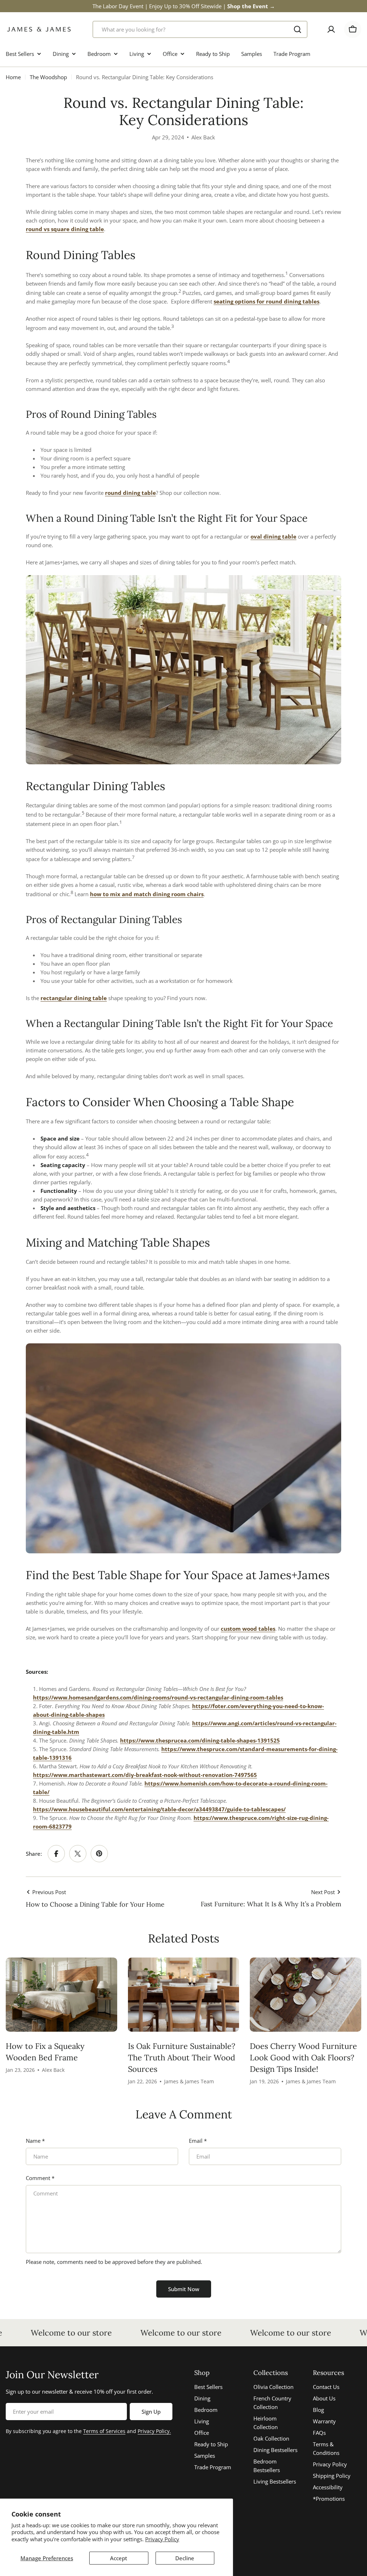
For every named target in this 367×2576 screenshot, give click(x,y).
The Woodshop (48, 77)
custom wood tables (248, 1629)
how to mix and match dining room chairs (147, 894)
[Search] (297, 29)
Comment (40, 2178)
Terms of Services (104, 2431)
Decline (185, 2558)
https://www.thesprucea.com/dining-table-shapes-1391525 (200, 1740)
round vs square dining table (65, 229)
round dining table (130, 493)
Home (13, 77)
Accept (119, 2558)
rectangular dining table (74, 998)
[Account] (331, 29)
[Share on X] (78, 1854)
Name (35, 2141)
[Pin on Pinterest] (99, 1854)
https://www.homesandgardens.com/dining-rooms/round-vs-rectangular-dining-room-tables (158, 1697)
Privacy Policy (162, 2539)
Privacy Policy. (154, 2431)
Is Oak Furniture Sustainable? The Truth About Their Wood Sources (182, 2058)
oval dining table (273, 536)
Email (198, 2141)
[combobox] (200, 29)
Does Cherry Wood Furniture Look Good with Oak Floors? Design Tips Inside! (303, 2058)
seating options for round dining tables (266, 301)
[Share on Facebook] (56, 1854)
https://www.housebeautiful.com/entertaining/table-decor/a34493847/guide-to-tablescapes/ (159, 1809)
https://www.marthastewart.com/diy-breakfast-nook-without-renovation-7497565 (145, 1775)
